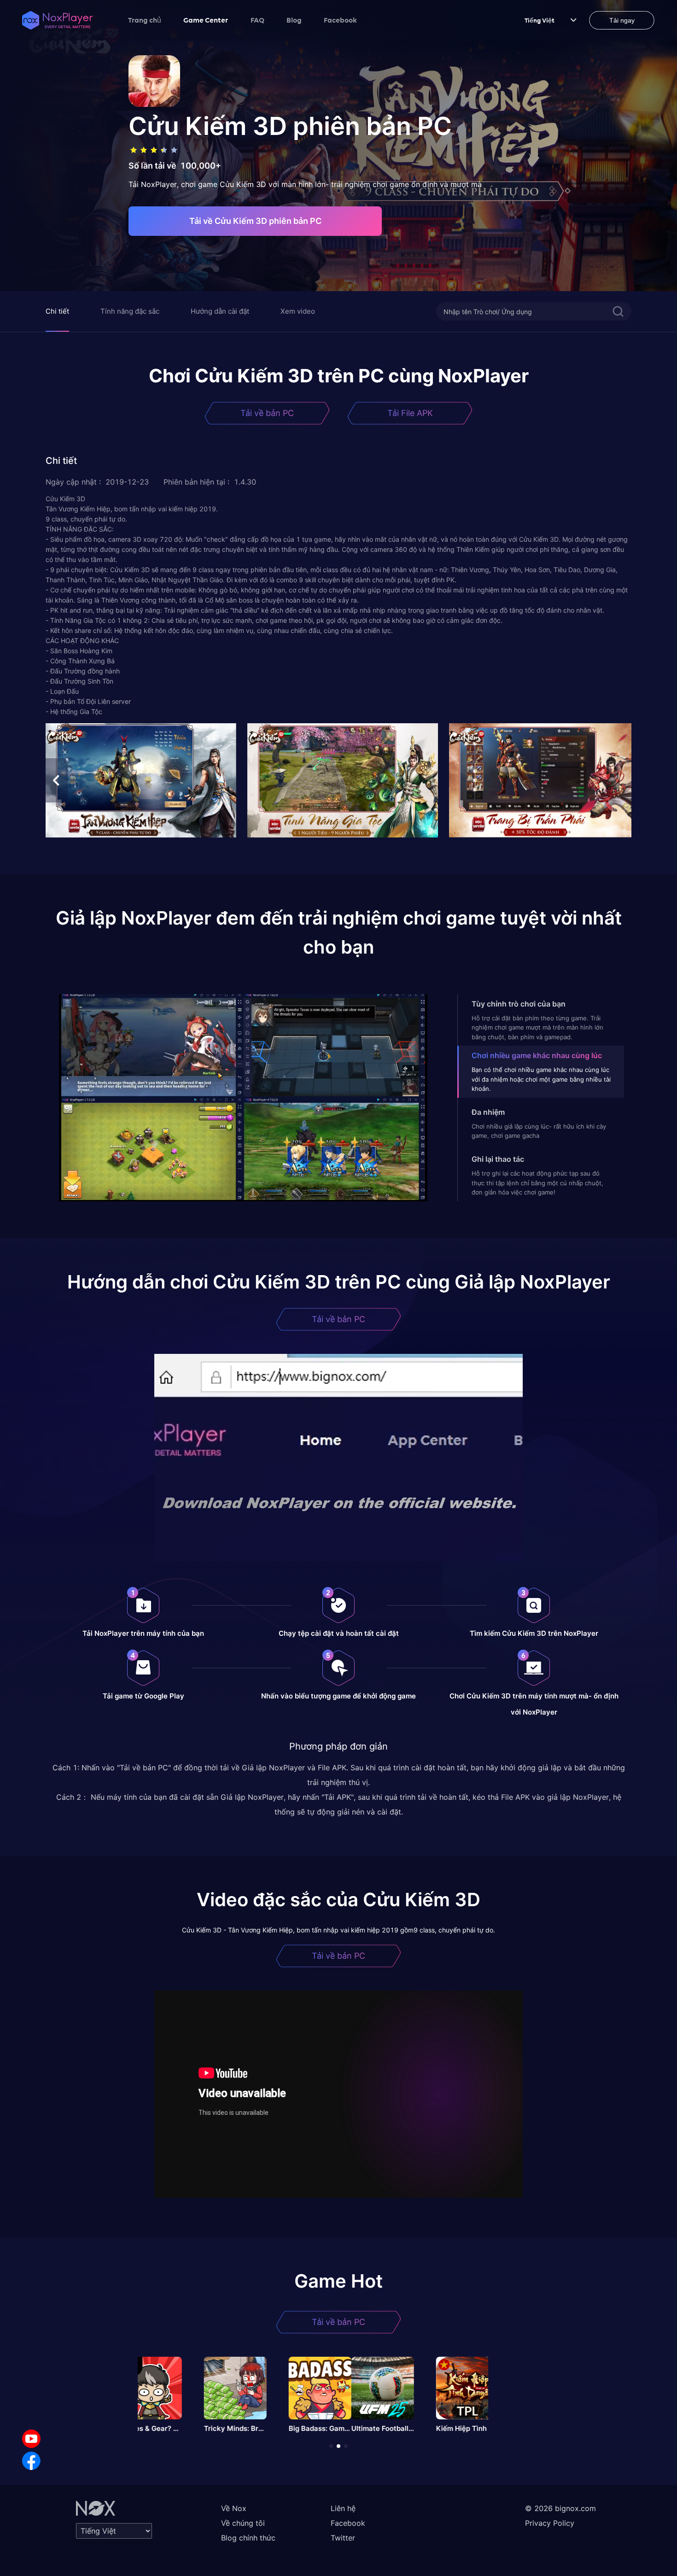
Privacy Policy (550, 2523)
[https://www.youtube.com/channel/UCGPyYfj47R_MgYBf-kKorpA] (31, 2439)
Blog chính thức (248, 2538)
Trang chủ (145, 20)
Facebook (340, 20)
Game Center (206, 20)
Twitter (343, 2538)
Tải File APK (410, 413)
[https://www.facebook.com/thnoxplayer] (31, 2461)
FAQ (257, 20)
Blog (294, 20)
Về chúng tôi (243, 2523)
